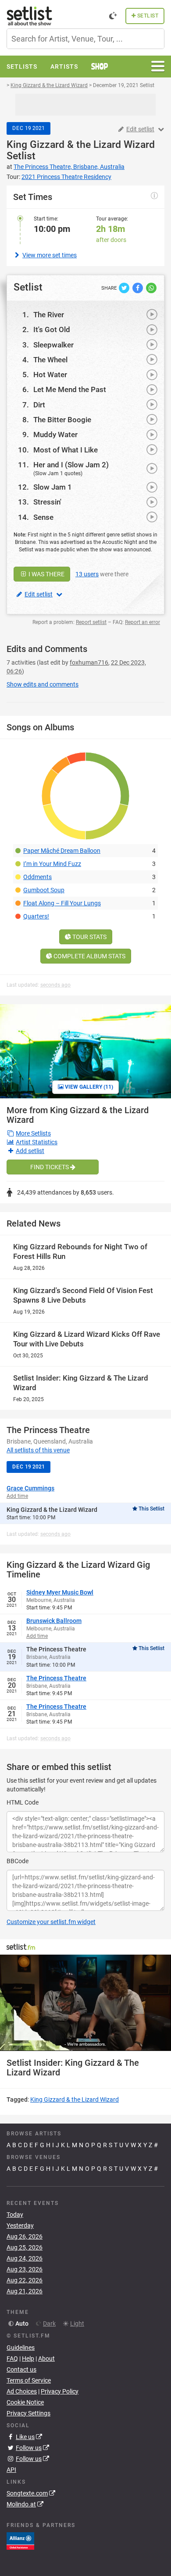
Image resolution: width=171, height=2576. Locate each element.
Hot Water (50, 375)
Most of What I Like (66, 450)
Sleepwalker (53, 345)
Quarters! (36, 916)
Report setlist (91, 622)
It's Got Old (52, 329)
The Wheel (50, 360)
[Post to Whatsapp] (151, 287)
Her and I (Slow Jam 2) (71, 465)
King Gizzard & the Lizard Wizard (81, 145)
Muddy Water (55, 435)
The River (49, 315)
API (11, 2470)
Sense (43, 517)
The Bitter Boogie (62, 420)
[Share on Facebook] (138, 287)
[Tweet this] (125, 287)
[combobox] (85, 39)
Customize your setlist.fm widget (51, 1922)
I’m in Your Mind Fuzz (52, 864)
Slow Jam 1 (53, 487)
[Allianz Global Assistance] (20, 2541)
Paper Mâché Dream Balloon (62, 851)
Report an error (142, 622)
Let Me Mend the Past (70, 389)
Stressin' (47, 502)
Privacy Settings (28, 2413)
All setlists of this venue (38, 1450)
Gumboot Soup (44, 890)
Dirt (39, 405)
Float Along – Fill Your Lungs (62, 903)
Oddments (37, 877)
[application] (85, 2003)
